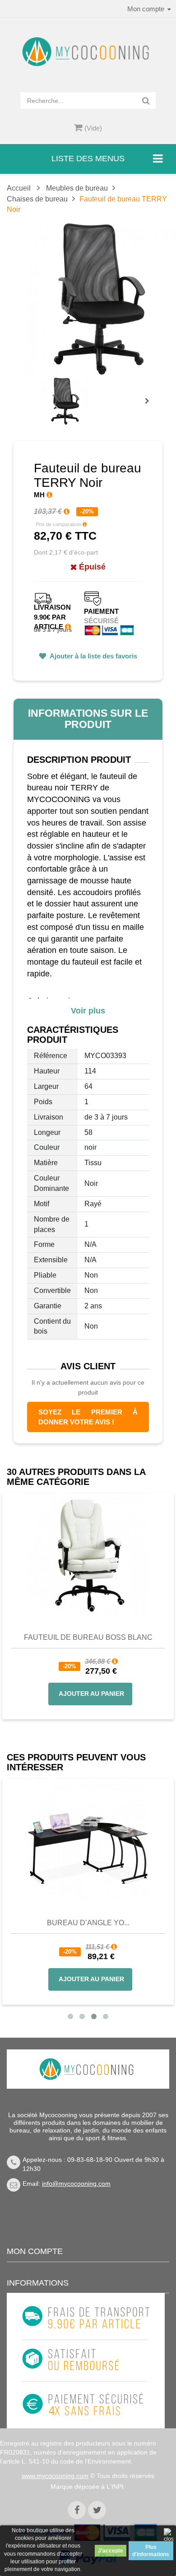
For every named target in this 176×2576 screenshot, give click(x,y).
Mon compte (35, 2251)
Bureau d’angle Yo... (88, 1923)
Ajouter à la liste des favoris (93, 656)
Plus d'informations (151, 2551)
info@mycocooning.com (76, 2184)
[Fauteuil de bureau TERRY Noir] (65, 401)
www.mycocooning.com (55, 2476)
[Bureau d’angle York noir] (88, 1839)
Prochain (150, 407)
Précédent (43, 391)
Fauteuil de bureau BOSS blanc (88, 1637)
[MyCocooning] (88, 52)
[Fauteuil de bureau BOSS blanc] (88, 1554)
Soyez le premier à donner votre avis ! (88, 1417)
